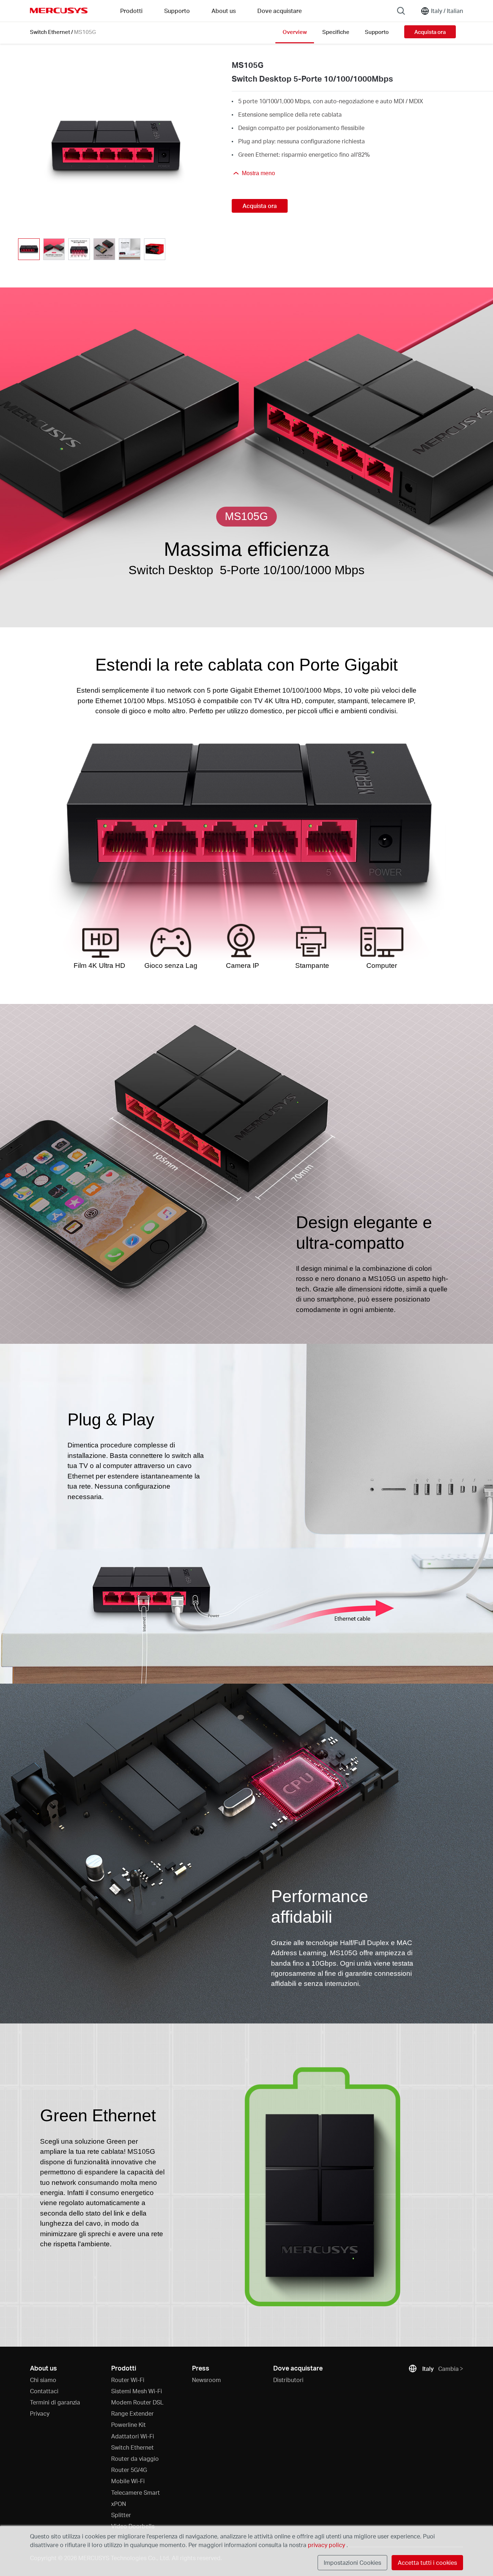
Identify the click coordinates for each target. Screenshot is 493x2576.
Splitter (121, 2515)
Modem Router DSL (137, 2402)
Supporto (377, 32)
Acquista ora (430, 32)
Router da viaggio (135, 2458)
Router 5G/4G (129, 2470)
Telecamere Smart (136, 2492)
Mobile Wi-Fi (128, 2481)
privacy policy (327, 2545)
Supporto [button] (177, 11)
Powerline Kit (128, 2425)
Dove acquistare (280, 11)
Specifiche (336, 32)
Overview (295, 32)
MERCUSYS (59, 10)
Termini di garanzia (55, 2402)
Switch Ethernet (50, 32)
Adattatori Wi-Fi (133, 2436)
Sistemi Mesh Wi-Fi (137, 2391)
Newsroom (206, 2380)
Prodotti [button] (131, 11)
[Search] (401, 11)
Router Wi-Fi (128, 2380)
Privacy (40, 2413)
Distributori (288, 2380)
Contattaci (44, 2391)
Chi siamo (43, 2380)
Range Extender (132, 2413)
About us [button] (224, 11)
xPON (119, 2504)
